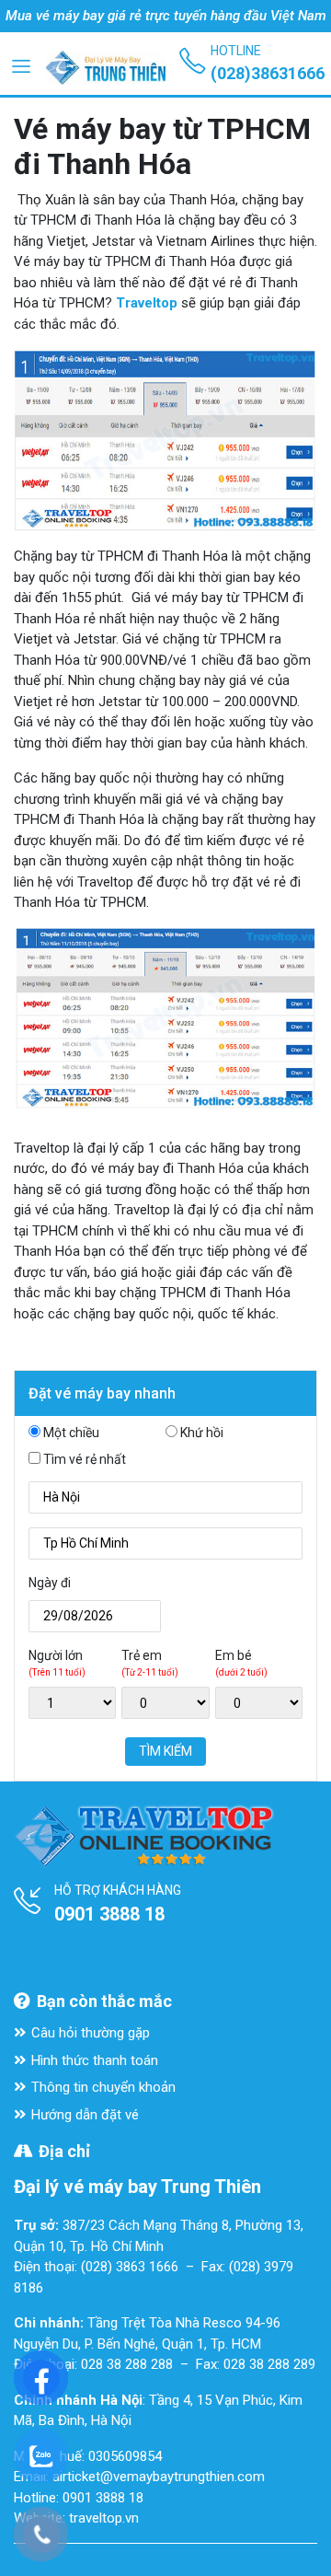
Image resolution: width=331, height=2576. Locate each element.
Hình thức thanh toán (95, 2060)
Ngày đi (50, 1583)
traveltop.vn (104, 2518)
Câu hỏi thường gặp (91, 2033)
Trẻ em (150, 1663)
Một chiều (71, 1433)
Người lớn (57, 1663)
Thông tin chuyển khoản (103, 2087)
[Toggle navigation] (21, 65)
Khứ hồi (202, 1433)
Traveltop (147, 303)
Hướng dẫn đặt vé (85, 2115)
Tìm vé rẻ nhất (85, 1459)
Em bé (241, 1663)
